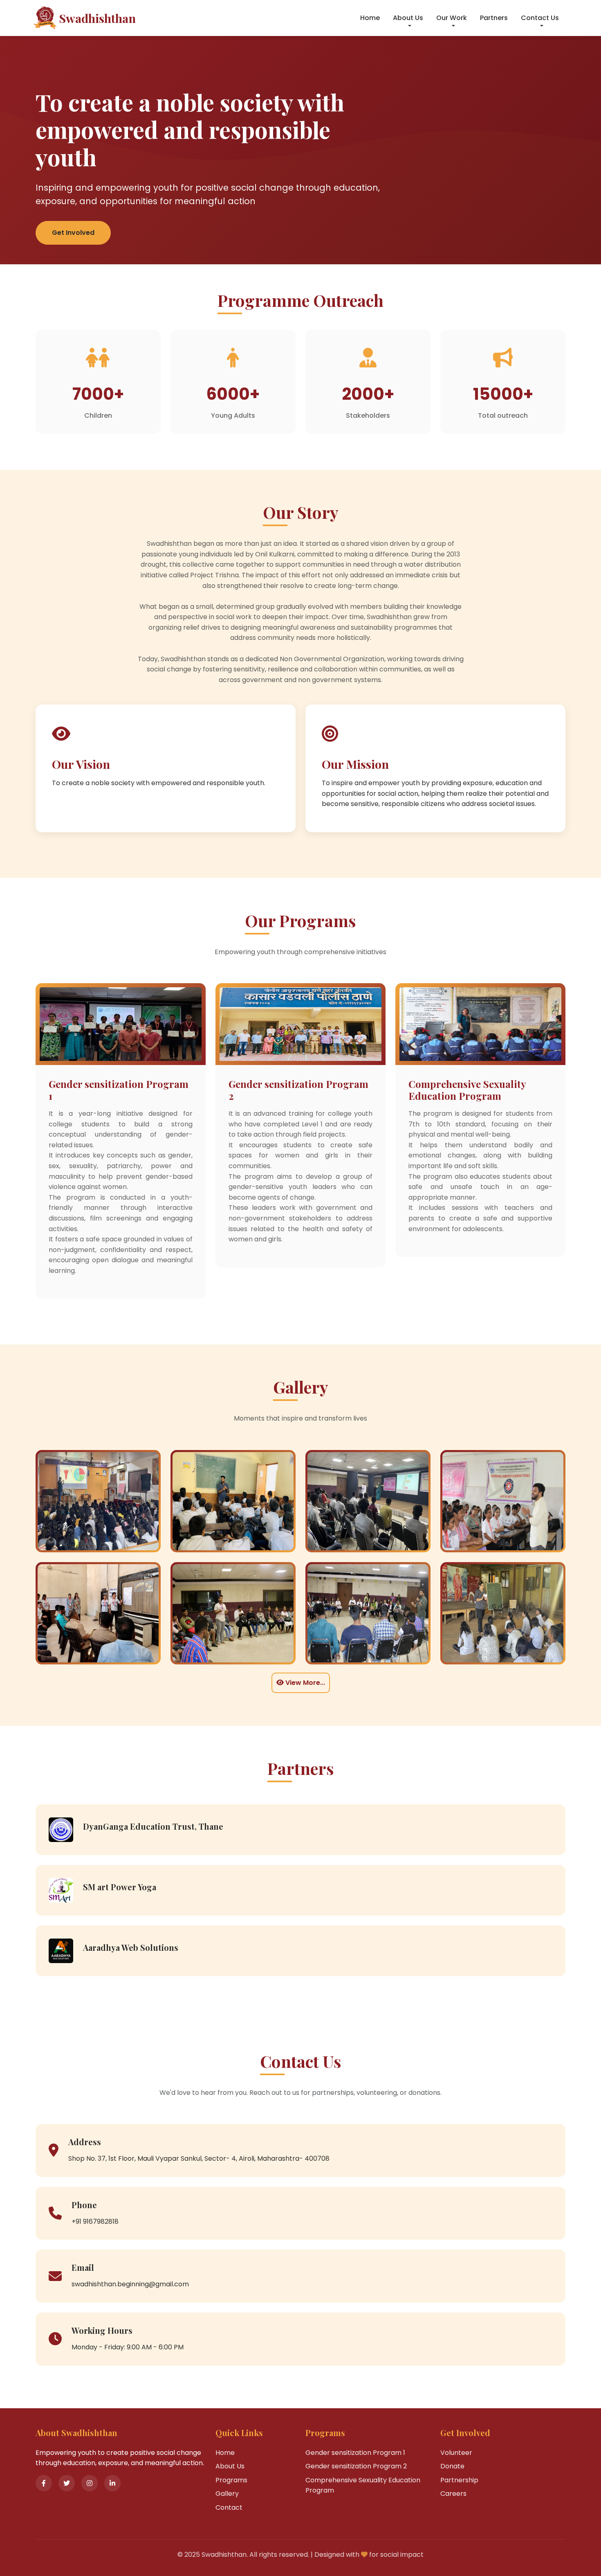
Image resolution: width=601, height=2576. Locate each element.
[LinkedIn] (112, 2483)
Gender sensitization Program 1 (355, 2453)
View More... (304, 1683)
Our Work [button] (452, 18)
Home (370, 18)
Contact (229, 2507)
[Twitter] (67, 2483)
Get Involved (73, 233)
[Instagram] (90, 2483)
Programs (231, 2480)
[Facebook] (44, 2483)
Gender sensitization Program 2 (356, 2466)
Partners (494, 18)
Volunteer (456, 2453)
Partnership (459, 2480)
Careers (453, 2494)
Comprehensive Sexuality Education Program (363, 2485)
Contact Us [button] (540, 18)
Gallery (227, 2494)
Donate (452, 2466)
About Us (230, 2466)
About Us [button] (408, 18)
